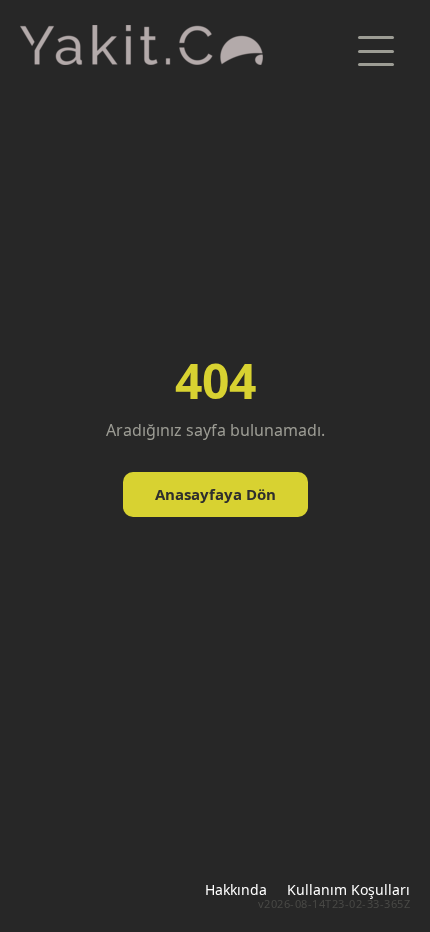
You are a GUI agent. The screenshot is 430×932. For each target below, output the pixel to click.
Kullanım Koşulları (348, 889)
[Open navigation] (376, 51)
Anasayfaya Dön (215, 494)
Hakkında (236, 889)
